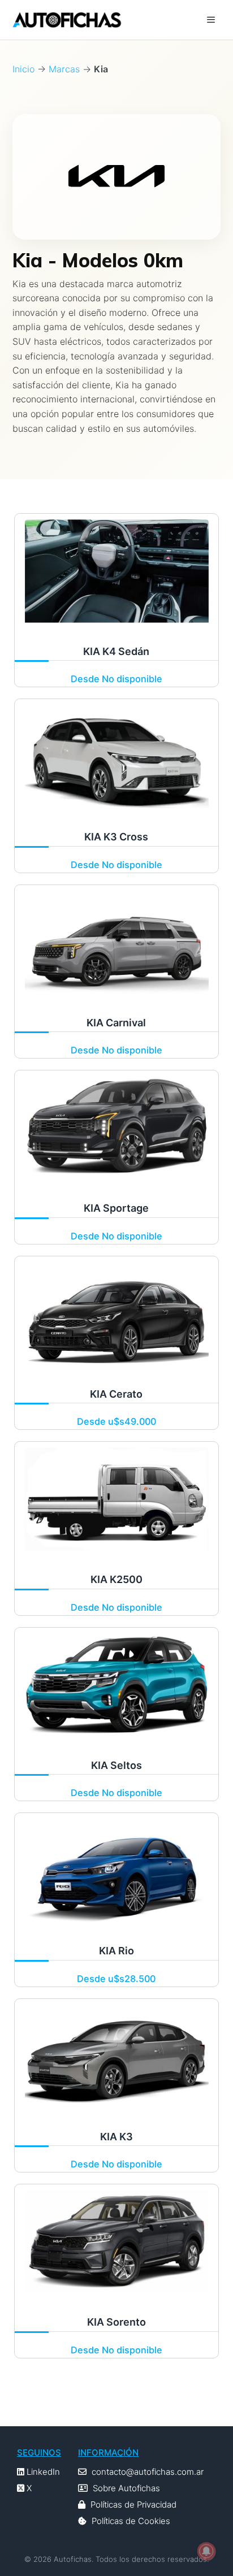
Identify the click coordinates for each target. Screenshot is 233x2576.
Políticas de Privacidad (133, 2505)
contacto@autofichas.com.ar (148, 2472)
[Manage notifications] (206, 2551)
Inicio (23, 69)
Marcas (64, 69)
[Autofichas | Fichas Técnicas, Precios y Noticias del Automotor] (67, 20)
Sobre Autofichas (126, 2488)
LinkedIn (42, 2472)
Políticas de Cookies (131, 2521)
